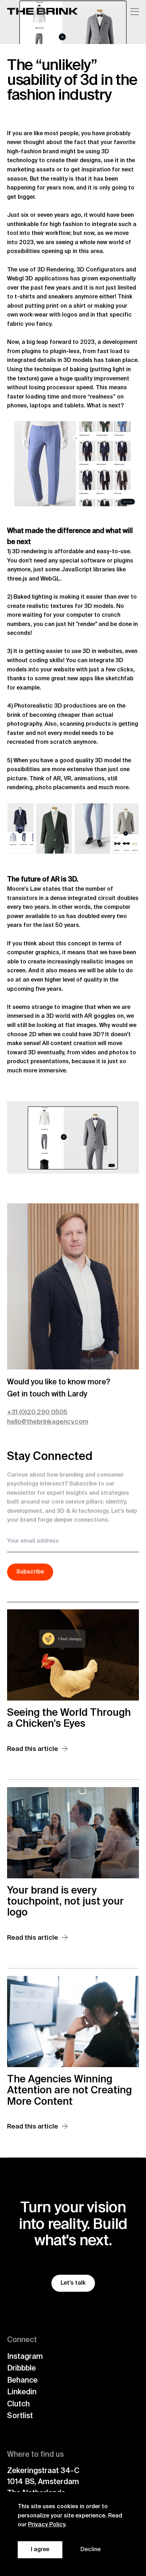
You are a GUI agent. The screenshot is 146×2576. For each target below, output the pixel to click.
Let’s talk (73, 2283)
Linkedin (22, 2392)
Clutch (18, 2404)
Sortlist (20, 2416)
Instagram (25, 2357)
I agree (40, 2550)
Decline (91, 2550)
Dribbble (21, 2369)
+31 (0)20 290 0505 (37, 1412)
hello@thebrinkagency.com (48, 1422)
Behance (22, 2381)
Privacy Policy (47, 2525)
